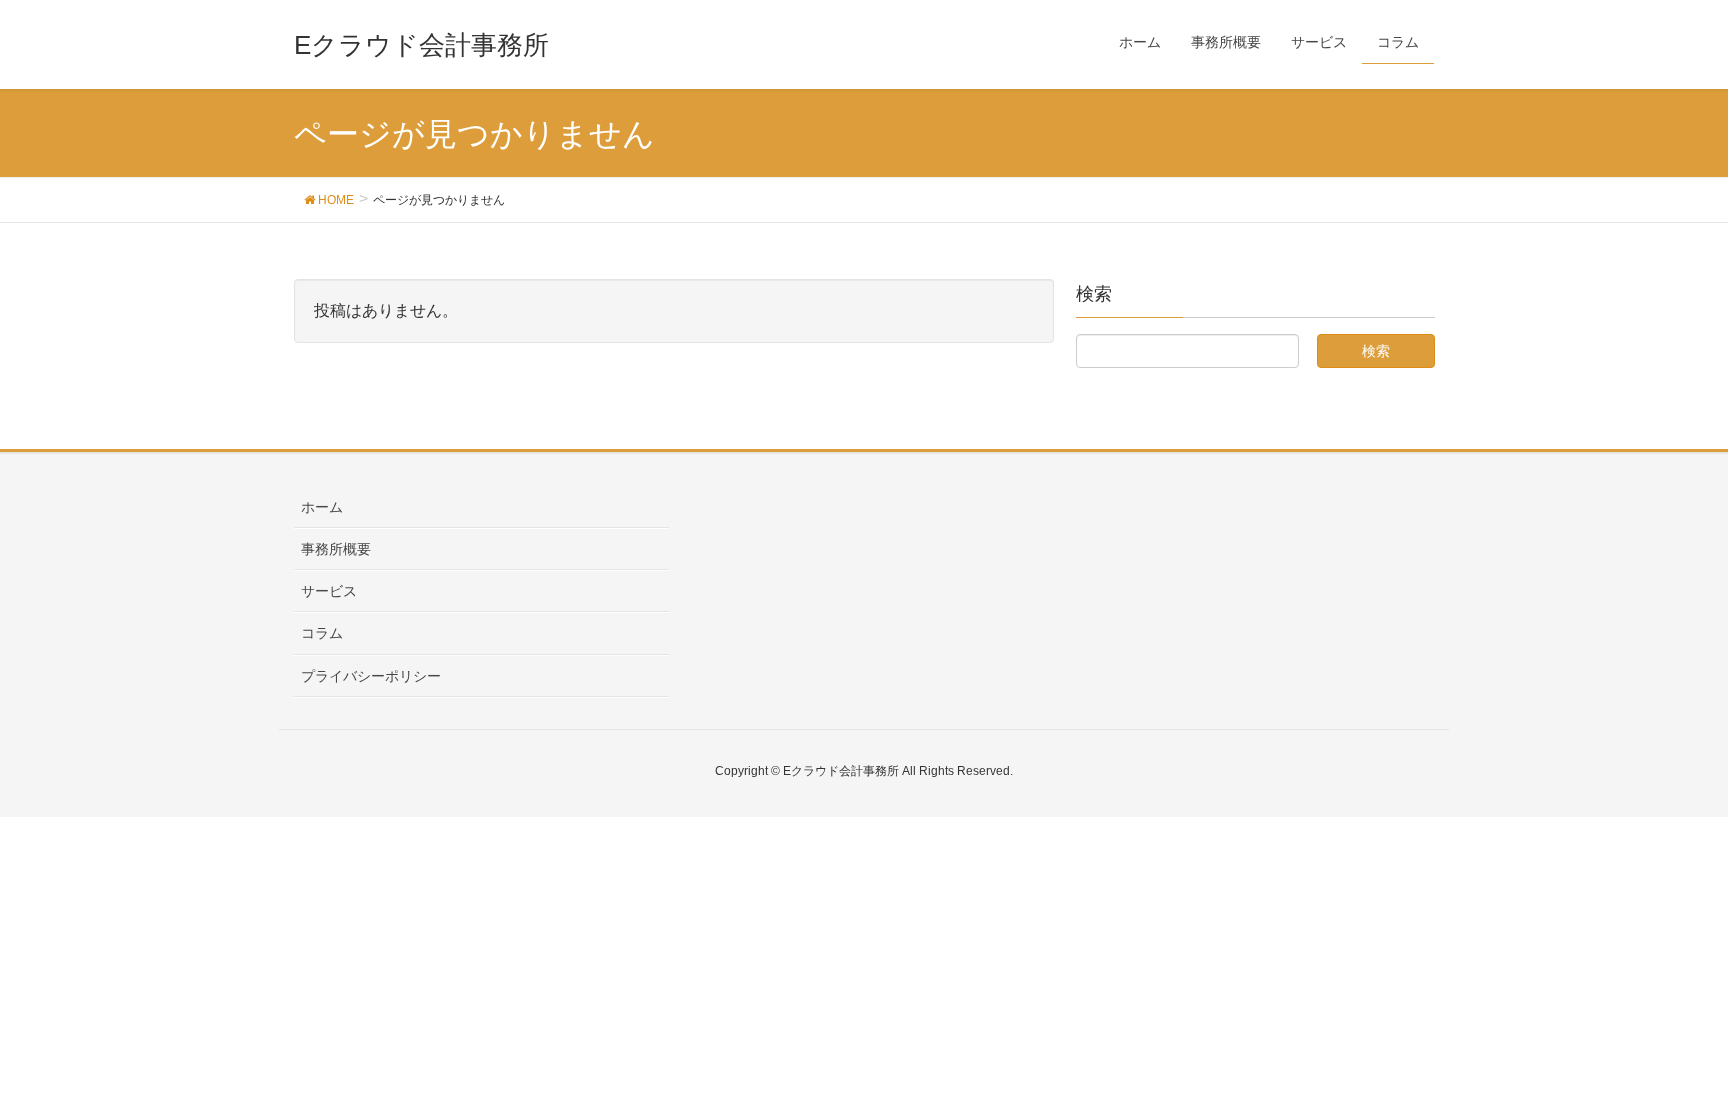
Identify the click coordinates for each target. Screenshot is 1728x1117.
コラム (322, 633)
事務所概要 (336, 549)
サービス (329, 591)
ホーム (322, 507)
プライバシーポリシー (371, 676)
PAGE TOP (1669, 1066)
